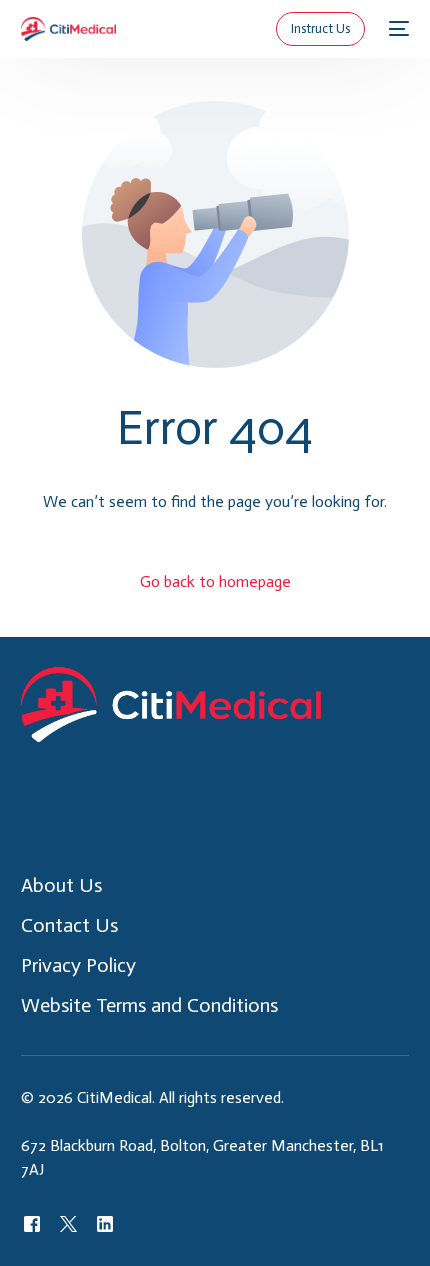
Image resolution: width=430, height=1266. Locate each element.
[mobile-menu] (397, 29)
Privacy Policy (78, 965)
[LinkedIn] (105, 1223)
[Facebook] (32, 1223)
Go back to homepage (215, 581)
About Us (61, 885)
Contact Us (69, 925)
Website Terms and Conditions (149, 1005)
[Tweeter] (68, 1223)
